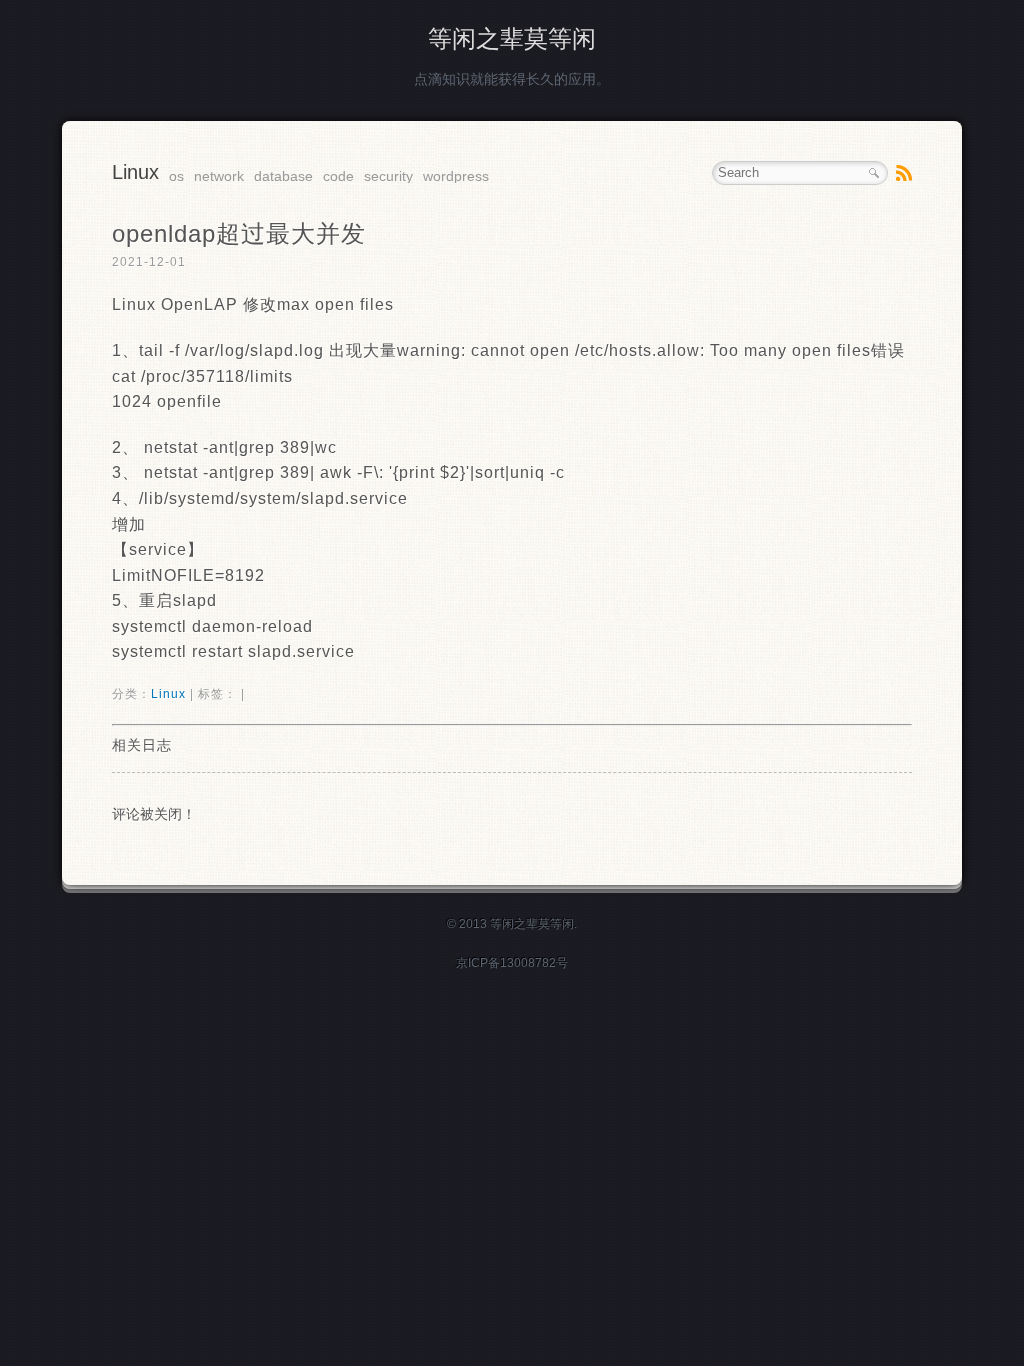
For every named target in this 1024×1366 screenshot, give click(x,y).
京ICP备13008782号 (512, 963)
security (388, 176)
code (338, 176)
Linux (135, 172)
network (219, 176)
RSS (904, 173)
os (176, 176)
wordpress (456, 176)
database (283, 176)
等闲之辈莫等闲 (512, 38)
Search (874, 173)
